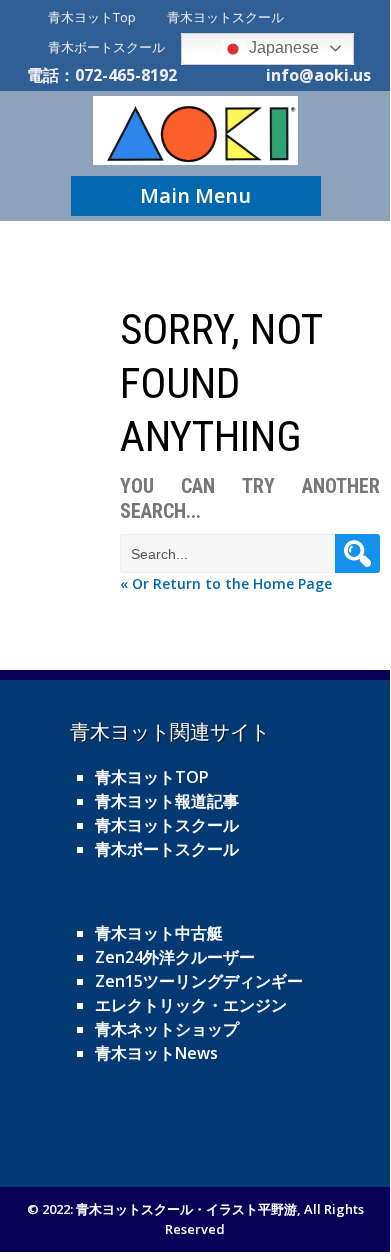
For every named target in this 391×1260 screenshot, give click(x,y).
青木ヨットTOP (152, 777)
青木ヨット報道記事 (167, 801)
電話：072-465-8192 (102, 75)
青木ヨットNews (156, 1053)
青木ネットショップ (167, 1029)
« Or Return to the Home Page (226, 583)
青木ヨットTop (92, 17)
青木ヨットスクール (225, 17)
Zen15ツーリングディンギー (199, 981)
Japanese (282, 47)
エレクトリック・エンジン (191, 1005)
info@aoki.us (318, 75)
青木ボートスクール (106, 47)
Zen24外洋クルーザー (175, 957)
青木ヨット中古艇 (159, 933)
